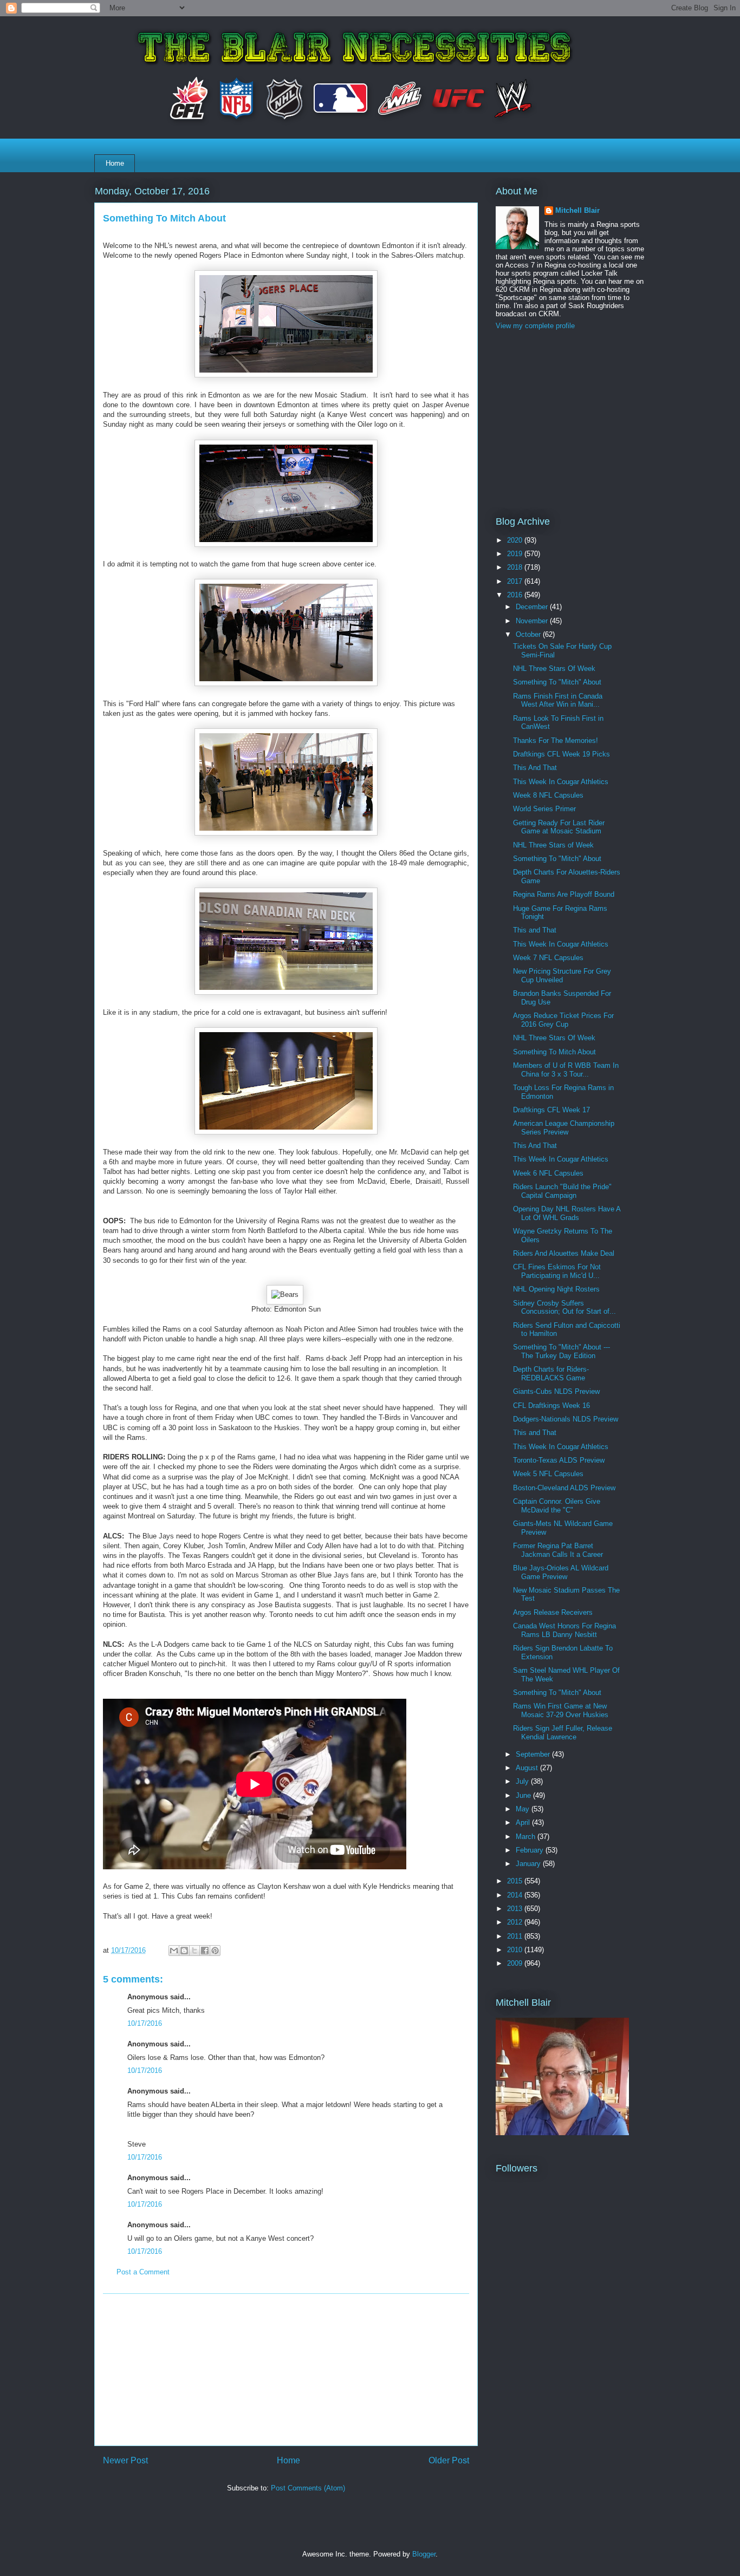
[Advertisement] (286, 2370)
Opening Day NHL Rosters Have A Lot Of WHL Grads (567, 1213)
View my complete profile (535, 326)
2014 (516, 1895)
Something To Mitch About (554, 1052)
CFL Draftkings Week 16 (551, 1406)
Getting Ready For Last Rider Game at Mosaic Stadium (559, 827)
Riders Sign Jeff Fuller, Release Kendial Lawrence (563, 1733)
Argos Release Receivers (553, 1612)
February (531, 1850)
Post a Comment (143, 2272)
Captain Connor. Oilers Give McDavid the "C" (557, 1506)
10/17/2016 (145, 2023)
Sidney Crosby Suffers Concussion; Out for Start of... (564, 1307)
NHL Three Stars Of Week (554, 669)
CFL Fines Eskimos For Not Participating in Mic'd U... (557, 1271)
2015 (516, 1881)
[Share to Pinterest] (215, 1951)
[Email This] (174, 1951)
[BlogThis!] (184, 1951)
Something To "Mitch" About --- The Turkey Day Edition (562, 1351)
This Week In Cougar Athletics (561, 782)
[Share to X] (194, 1951)
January (529, 1864)
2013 (516, 1909)
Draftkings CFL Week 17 (551, 1110)
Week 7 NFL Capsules (548, 958)
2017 (516, 581)
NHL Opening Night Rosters (556, 1289)
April (524, 1822)
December (533, 607)
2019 (516, 554)
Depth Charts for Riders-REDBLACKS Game (551, 1374)
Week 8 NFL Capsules (548, 795)
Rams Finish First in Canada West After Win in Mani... (558, 700)
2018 (516, 567)
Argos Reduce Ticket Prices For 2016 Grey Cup (563, 1020)
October (529, 634)
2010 (516, 1950)
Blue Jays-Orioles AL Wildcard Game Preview (561, 1572)
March (527, 1837)
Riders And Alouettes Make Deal (564, 1253)
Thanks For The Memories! (556, 741)
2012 (516, 1922)
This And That (535, 768)
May (524, 1809)
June (524, 1795)
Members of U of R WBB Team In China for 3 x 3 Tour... (566, 1070)
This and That (535, 930)
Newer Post (125, 2460)
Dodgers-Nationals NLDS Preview (566, 1419)
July (523, 1781)
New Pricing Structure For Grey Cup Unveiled (562, 976)
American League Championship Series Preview (564, 1128)
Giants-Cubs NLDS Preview (556, 1391)
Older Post (449, 2460)
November (533, 621)
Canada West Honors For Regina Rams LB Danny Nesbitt (564, 1630)
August (528, 1768)
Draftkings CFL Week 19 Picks (562, 754)
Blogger (424, 2554)
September (534, 1754)
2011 (516, 1936)
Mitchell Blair (577, 210)
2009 (516, 1963)
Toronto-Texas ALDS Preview (559, 1460)
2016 (516, 595)
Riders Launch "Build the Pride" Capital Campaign (562, 1191)
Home (115, 163)
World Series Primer (544, 809)
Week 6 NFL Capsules (548, 1173)
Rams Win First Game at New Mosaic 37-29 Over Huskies (561, 1710)
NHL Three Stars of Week (553, 845)
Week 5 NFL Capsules (548, 1474)
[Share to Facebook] (205, 1951)
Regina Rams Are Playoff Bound (564, 894)
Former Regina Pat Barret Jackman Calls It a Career (558, 1550)
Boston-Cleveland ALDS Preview (564, 1488)
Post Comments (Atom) (308, 2488)
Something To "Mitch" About (557, 682)
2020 (516, 540)
